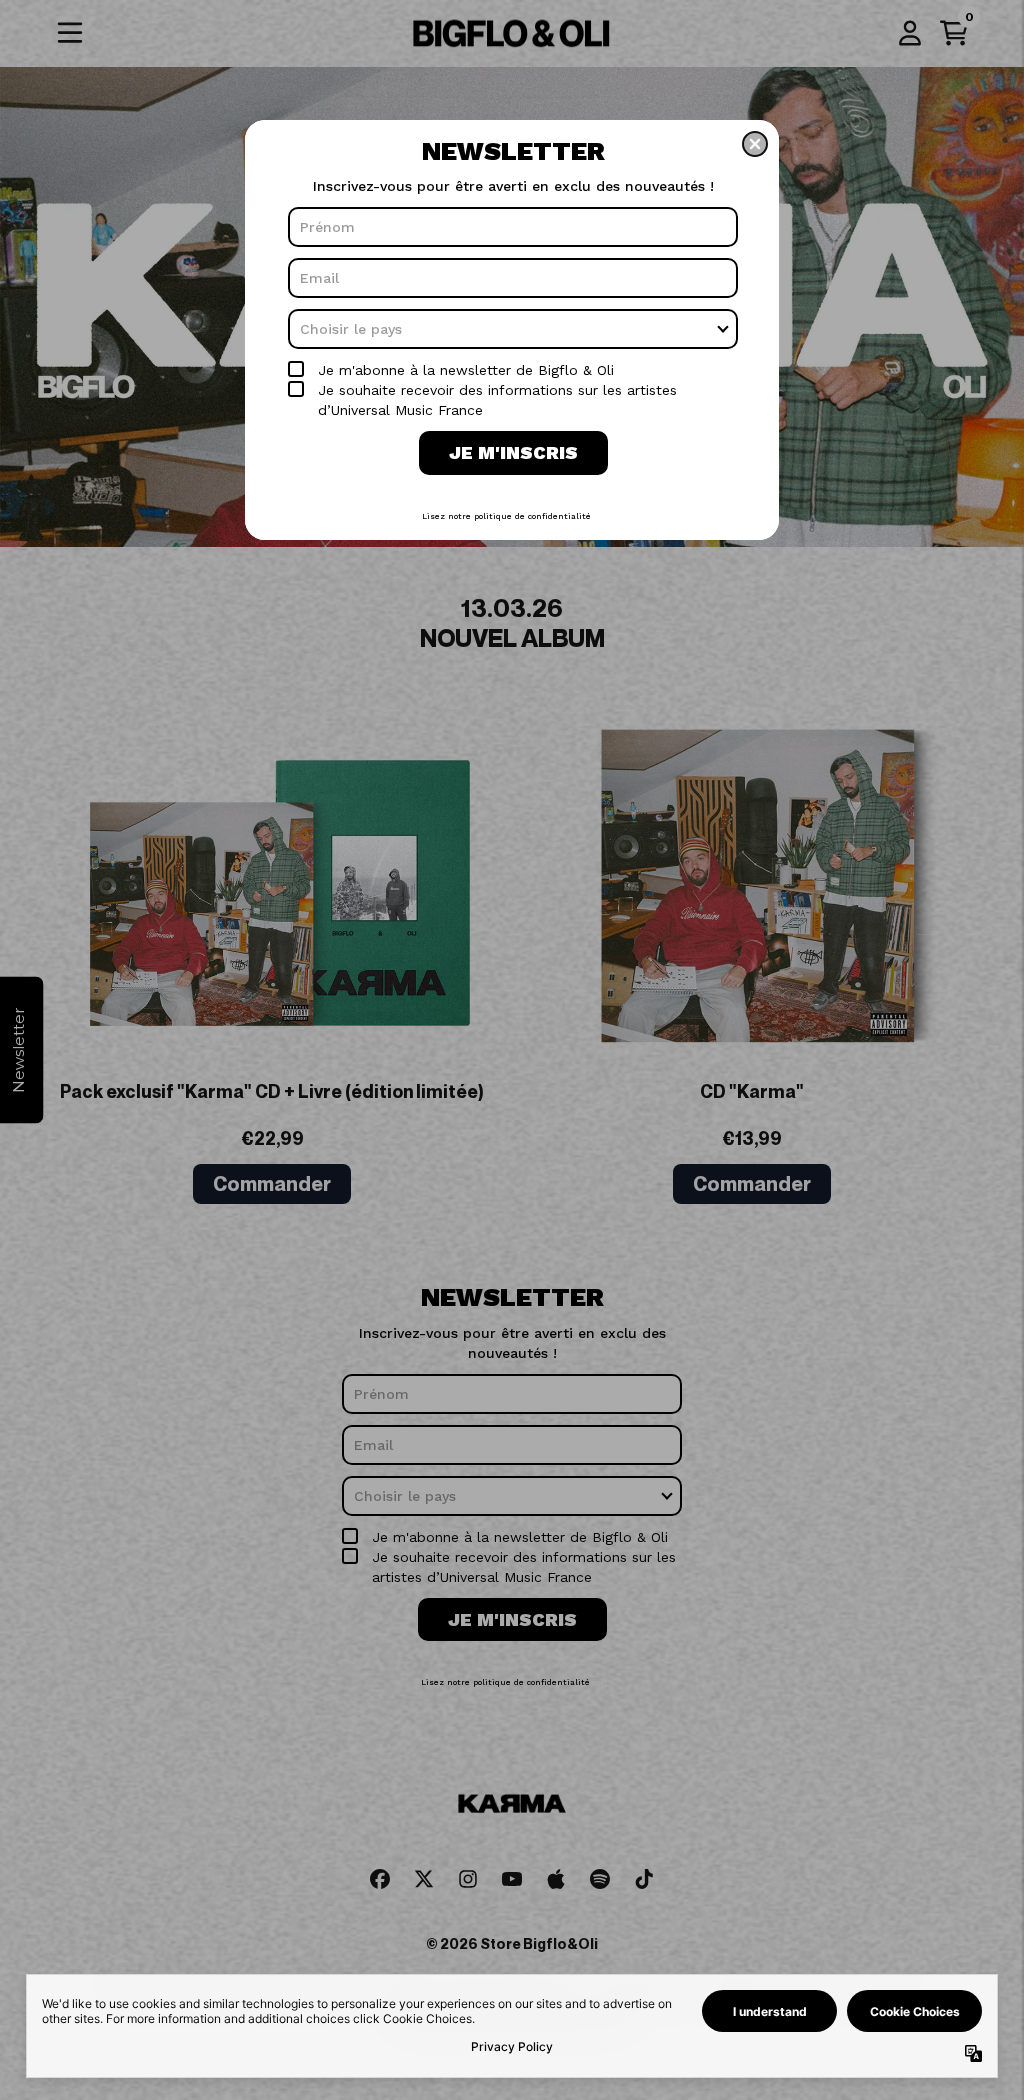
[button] (755, 144)
